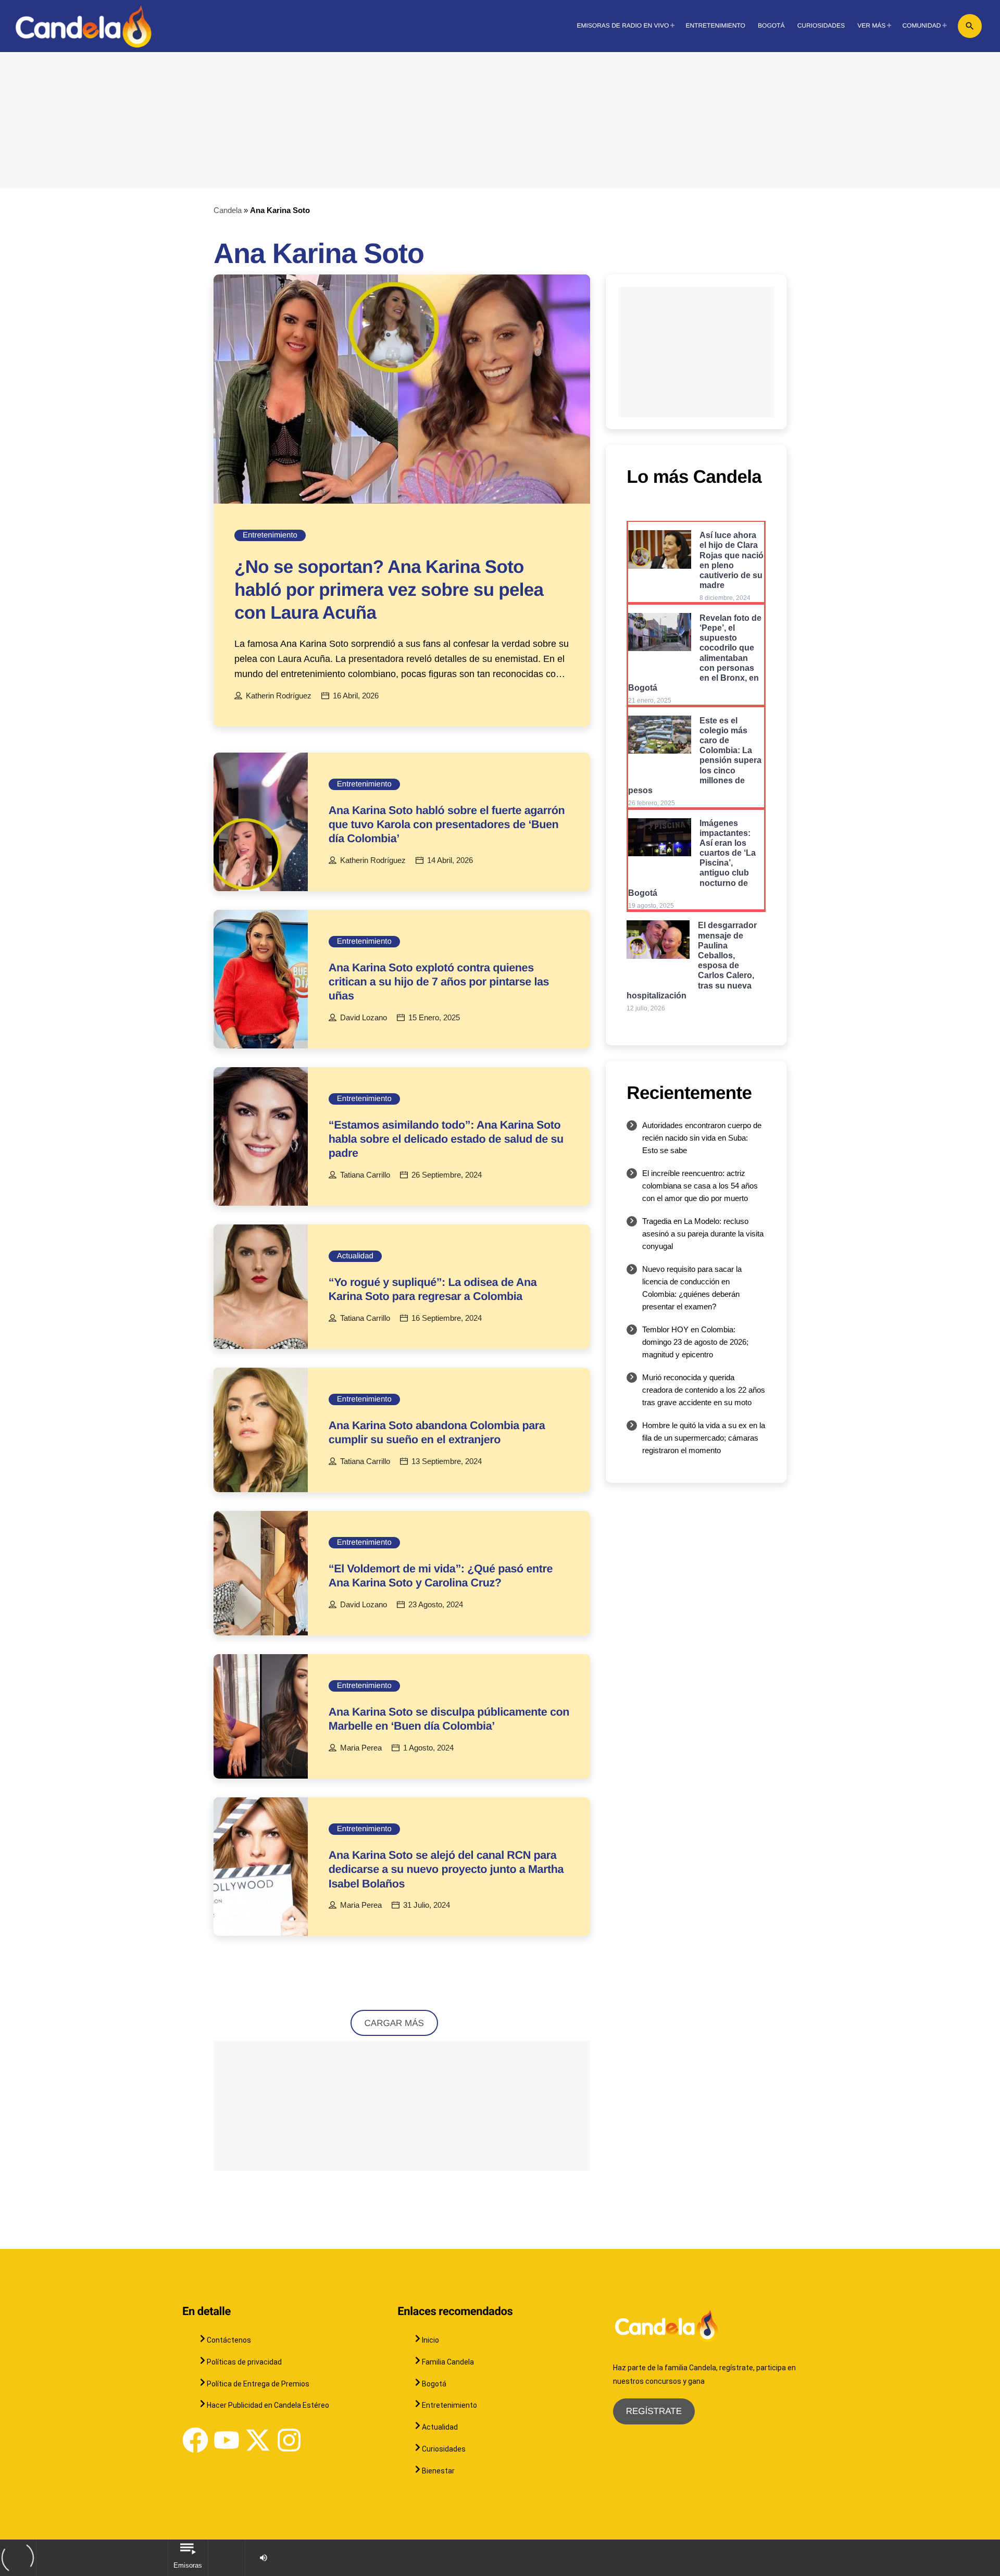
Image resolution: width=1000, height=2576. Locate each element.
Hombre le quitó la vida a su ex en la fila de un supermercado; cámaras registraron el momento (704, 1438)
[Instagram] (289, 2440)
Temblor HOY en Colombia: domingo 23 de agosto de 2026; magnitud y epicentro (695, 1342)
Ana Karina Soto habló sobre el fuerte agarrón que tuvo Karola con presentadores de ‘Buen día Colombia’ (447, 824)
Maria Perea (361, 1748)
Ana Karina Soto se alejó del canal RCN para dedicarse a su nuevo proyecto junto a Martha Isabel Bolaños (446, 1869)
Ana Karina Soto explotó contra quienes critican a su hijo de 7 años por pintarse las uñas (439, 981)
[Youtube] (227, 2440)
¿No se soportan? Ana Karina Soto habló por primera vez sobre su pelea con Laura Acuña (389, 590)
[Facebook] (195, 2440)
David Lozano (364, 1018)
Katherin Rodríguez (279, 696)
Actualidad (355, 1256)
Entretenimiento (270, 535)
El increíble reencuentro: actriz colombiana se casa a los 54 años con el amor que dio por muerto (700, 1186)
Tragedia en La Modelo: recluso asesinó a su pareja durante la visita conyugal (703, 1234)
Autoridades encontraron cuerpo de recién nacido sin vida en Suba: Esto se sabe (702, 1138)
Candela (228, 210)
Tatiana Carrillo (365, 1175)
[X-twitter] (258, 2440)
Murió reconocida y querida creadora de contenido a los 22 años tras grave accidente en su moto (704, 1390)
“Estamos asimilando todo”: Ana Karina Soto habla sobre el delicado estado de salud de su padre (446, 1139)
